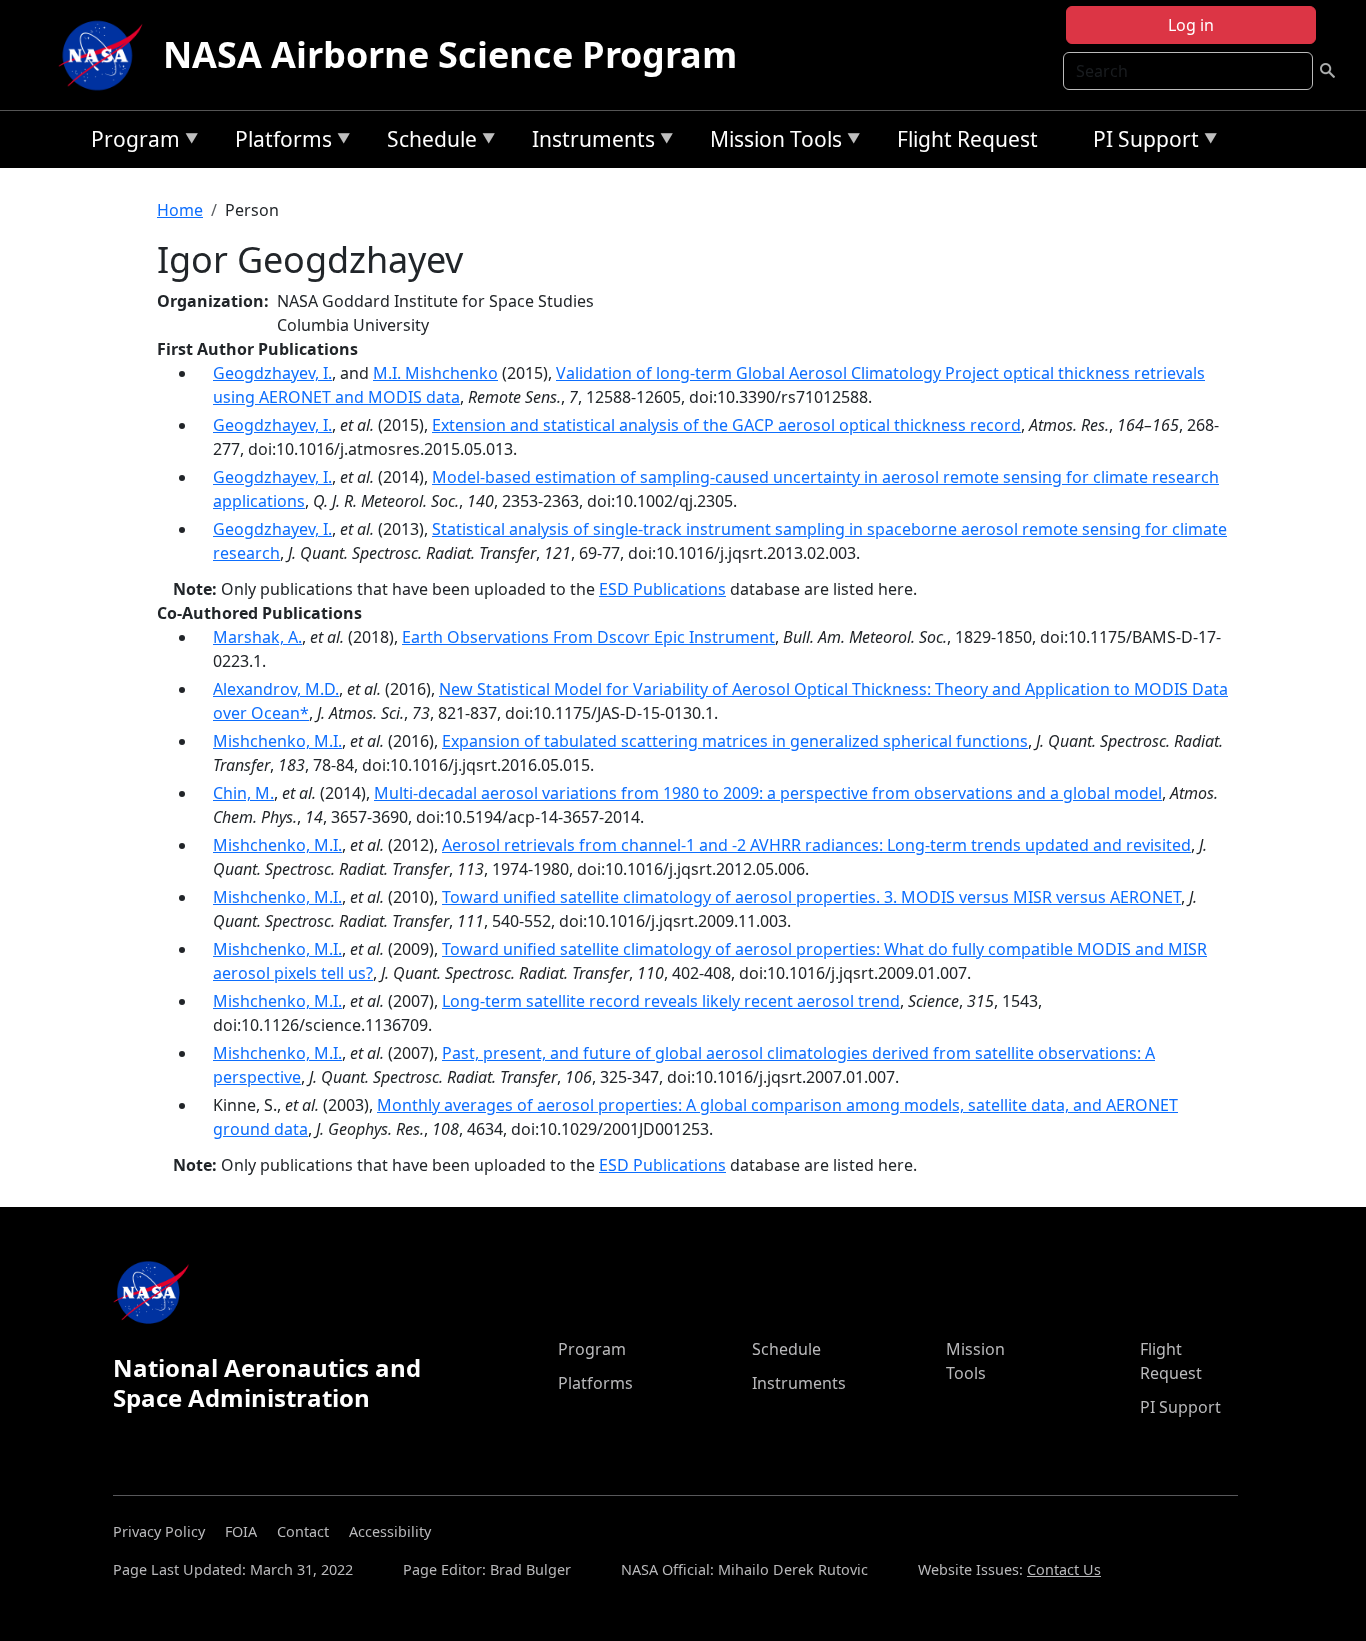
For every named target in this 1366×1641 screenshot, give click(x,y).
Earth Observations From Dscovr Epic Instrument (588, 637)
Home (180, 210)
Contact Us (1064, 1569)
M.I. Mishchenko (435, 373)
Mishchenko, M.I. (277, 741)
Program (130, 142)
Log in (1191, 25)
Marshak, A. (257, 637)
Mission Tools (771, 142)
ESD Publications (662, 589)
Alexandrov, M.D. (276, 689)
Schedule (427, 142)
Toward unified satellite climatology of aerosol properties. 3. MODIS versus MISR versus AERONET (811, 897)
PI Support (1141, 142)
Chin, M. (243, 793)
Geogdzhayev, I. (272, 373)
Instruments (588, 142)
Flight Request (967, 139)
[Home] (105, 55)
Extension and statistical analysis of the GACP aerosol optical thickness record (726, 425)
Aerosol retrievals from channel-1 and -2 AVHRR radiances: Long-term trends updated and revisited (816, 845)
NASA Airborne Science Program (450, 54)
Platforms (278, 142)
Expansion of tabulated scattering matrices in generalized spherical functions (735, 741)
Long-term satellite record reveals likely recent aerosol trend (671, 1001)
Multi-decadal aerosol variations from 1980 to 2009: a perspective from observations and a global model (768, 793)
